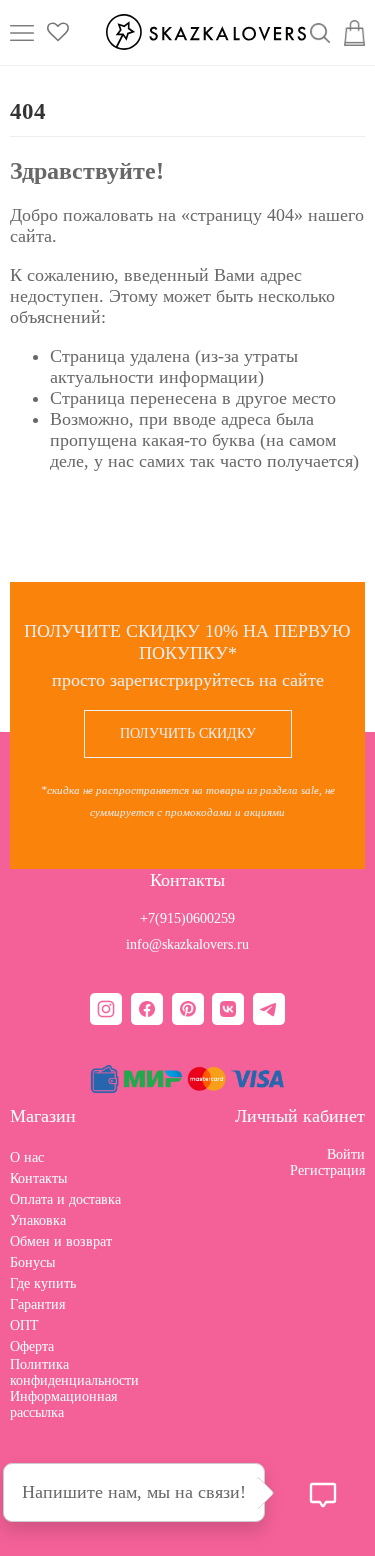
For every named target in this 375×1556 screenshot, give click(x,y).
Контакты (38, 1178)
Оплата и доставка (65, 1199)
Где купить (43, 1283)
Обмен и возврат (61, 1241)
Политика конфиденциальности (74, 1372)
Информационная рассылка (63, 1404)
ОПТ (24, 1325)
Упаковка (38, 1220)
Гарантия (37, 1304)
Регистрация (327, 1170)
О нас (27, 1157)
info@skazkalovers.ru (187, 944)
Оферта (32, 1346)
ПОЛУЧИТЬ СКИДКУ (188, 733)
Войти (346, 1154)
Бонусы (32, 1262)
